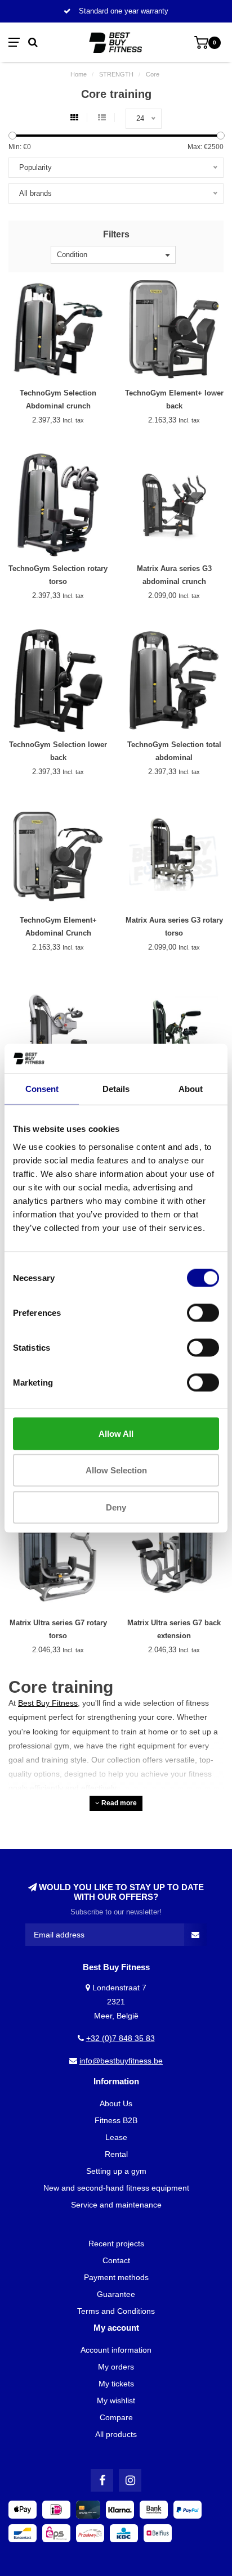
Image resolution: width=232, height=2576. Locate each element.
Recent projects (116, 2244)
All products (116, 2434)
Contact (116, 2260)
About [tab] (191, 1089)
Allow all (116, 1433)
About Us (116, 2103)
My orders (116, 2367)
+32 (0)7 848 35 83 (121, 2038)
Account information (116, 2350)
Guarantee (116, 2294)
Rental (116, 2154)
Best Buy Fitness (48, 1703)
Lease (116, 2137)
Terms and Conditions (116, 2311)
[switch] (203, 1312)
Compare (116, 2417)
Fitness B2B (116, 2120)
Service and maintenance (116, 2205)
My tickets (116, 2384)
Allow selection (116, 1470)
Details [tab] (116, 1089)
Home (79, 74)
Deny (116, 1507)
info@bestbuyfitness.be (121, 2061)
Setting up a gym (116, 2171)
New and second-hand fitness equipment (116, 2188)
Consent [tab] (42, 1089)
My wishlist (116, 2400)
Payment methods (116, 2277)
